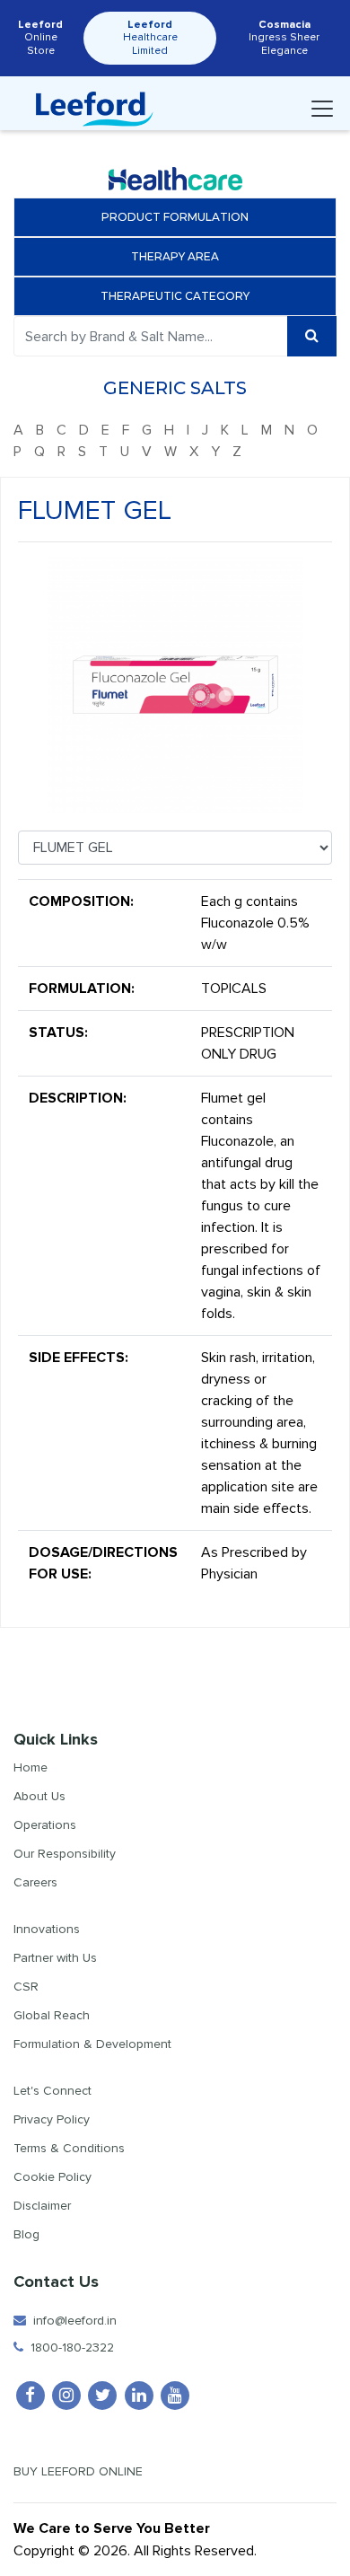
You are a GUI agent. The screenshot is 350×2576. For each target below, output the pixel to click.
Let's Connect (52, 2091)
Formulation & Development (92, 2044)
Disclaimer (42, 2206)
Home (31, 1767)
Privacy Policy (52, 2119)
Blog (26, 2234)
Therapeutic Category (175, 296)
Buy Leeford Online (83, 2471)
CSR (26, 1987)
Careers (35, 1882)
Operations (45, 1825)
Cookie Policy (52, 2177)
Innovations (47, 1929)
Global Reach (52, 2015)
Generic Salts (175, 388)
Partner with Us (55, 1958)
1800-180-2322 (69, 2347)
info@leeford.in (71, 2321)
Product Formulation (175, 217)
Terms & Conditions (69, 2148)
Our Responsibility (65, 1854)
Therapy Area (175, 256)
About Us (39, 1796)
